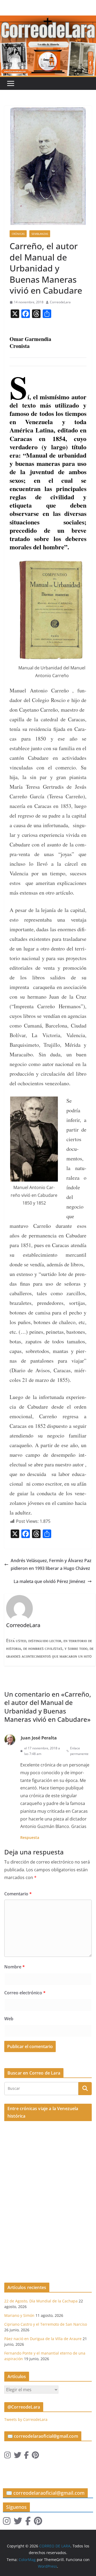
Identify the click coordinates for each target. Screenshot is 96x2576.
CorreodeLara (60, 302)
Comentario (18, 1894)
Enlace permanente (79, 1751)
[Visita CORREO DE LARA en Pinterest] (35, 2456)
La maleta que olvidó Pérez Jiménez (49, 1581)
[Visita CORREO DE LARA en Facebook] (26, 2456)
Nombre (15, 1967)
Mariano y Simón (19, 2315)
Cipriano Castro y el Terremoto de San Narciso (46, 2324)
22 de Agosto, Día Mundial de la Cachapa (41, 2301)
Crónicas (18, 234)
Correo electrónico (25, 1993)
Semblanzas (40, 234)
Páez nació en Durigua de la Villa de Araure (43, 2339)
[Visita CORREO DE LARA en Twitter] (18, 2456)
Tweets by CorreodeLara (26, 2419)
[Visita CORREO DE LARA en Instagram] (8, 2456)
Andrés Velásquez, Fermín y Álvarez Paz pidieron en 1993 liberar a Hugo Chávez (51, 1564)
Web (9, 2019)
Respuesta (30, 1837)
